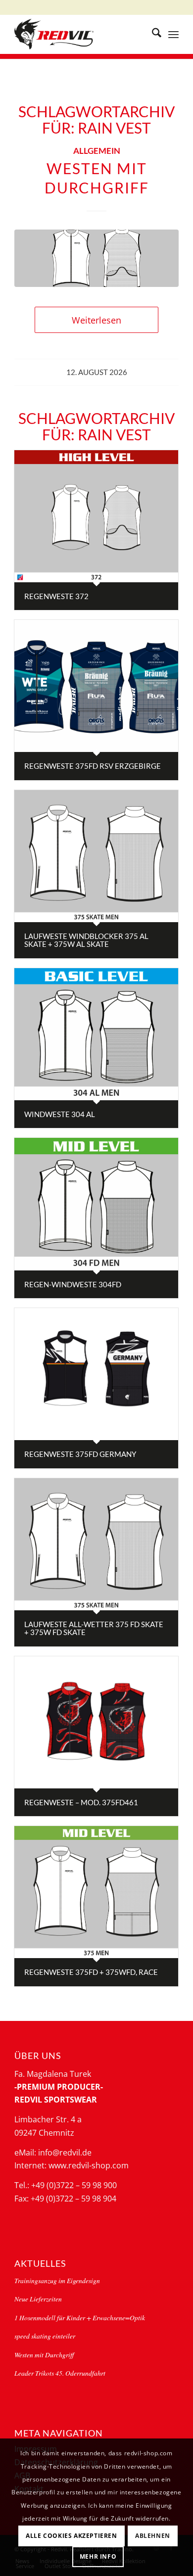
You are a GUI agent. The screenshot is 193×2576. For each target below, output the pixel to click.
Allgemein (97, 151)
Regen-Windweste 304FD (73, 1284)
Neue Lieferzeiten (38, 2299)
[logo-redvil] (80, 34)
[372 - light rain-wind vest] (96, 258)
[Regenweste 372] (96, 516)
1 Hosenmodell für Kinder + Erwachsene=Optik (80, 2318)
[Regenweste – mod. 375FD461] (96, 1722)
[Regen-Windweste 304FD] (96, 1204)
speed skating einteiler (45, 2336)
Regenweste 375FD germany (80, 1454)
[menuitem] (152, 34)
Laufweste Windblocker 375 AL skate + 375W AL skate (86, 940)
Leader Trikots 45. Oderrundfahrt (60, 2373)
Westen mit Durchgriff (44, 2355)
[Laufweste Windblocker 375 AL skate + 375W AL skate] (96, 856)
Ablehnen (153, 2536)
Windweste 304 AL (60, 1114)
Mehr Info (98, 2556)
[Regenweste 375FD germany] (96, 1374)
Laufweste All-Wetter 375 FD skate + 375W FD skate (94, 1628)
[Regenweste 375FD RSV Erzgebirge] (96, 686)
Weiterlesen (96, 320)
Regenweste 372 (56, 596)
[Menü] (173, 34)
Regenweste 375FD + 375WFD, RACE (91, 1972)
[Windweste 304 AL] (96, 1034)
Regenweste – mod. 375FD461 (81, 1802)
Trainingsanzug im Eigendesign (57, 2280)
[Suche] (152, 34)
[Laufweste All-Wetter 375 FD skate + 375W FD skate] (96, 1544)
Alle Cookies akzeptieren (71, 2536)
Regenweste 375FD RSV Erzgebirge (93, 766)
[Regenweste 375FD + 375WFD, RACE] (96, 1892)
